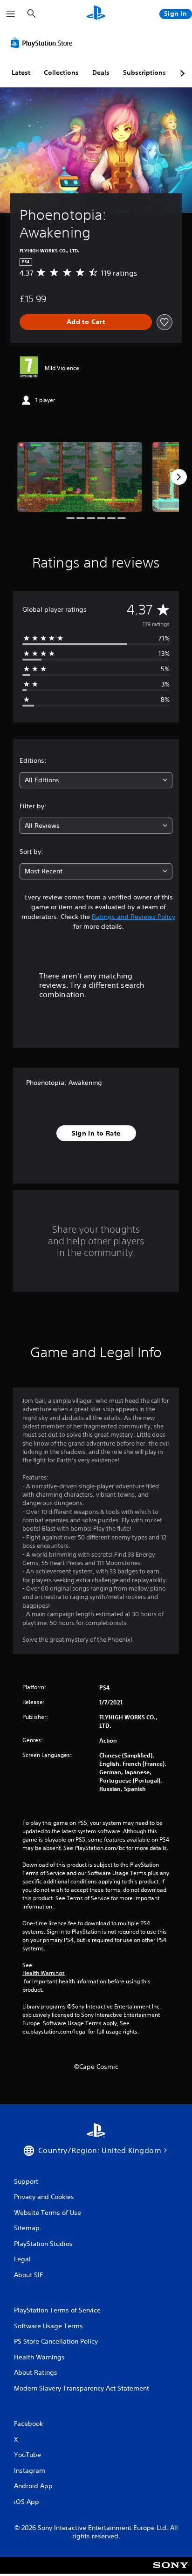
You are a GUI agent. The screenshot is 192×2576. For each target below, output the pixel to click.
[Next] (179, 477)
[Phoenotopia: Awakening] (80, 477)
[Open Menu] (11, 14)
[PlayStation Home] (96, 14)
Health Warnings (44, 1973)
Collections (61, 73)
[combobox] (96, 780)
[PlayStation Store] (43, 43)
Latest (21, 73)
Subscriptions (144, 73)
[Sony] (171, 2572)
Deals (101, 73)
